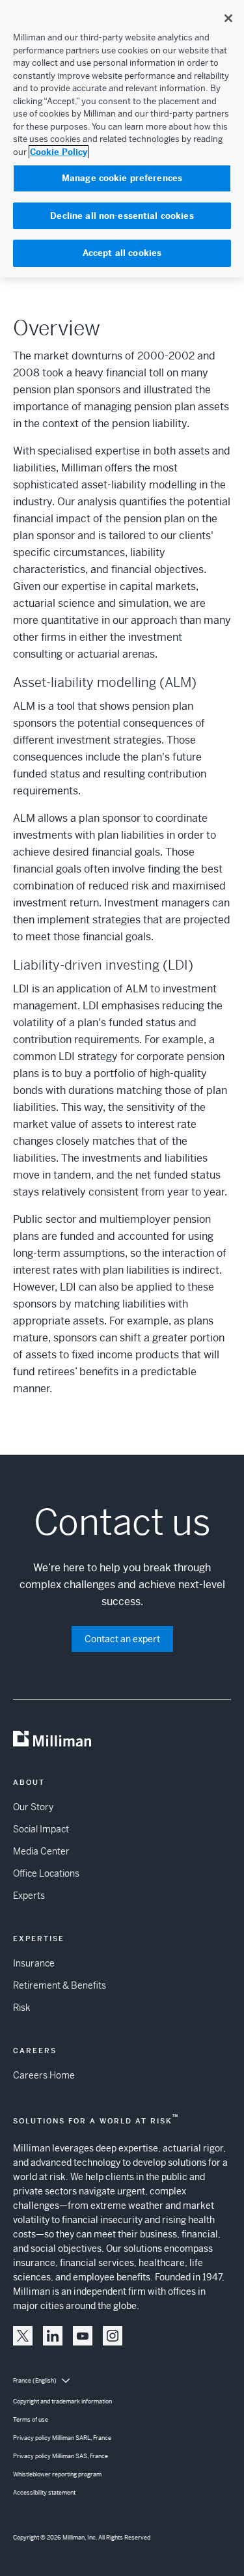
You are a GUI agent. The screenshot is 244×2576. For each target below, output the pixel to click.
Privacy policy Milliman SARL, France (62, 2438)
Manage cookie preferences (122, 178)
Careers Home (44, 2075)
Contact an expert (122, 1639)
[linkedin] (53, 2336)
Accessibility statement (44, 2493)
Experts (29, 1896)
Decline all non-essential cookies (122, 216)
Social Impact (41, 1829)
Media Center (41, 1851)
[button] (23, 2336)
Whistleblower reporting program (57, 2474)
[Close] (228, 18)
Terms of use (31, 2420)
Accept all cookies (122, 253)
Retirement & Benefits (60, 1985)
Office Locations (46, 1873)
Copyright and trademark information (62, 2401)
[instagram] (113, 2336)
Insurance (34, 1963)
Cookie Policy (59, 152)
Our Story (33, 1807)
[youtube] (83, 2336)
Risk (21, 2008)
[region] (122, 139)
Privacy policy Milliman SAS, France (61, 2456)
